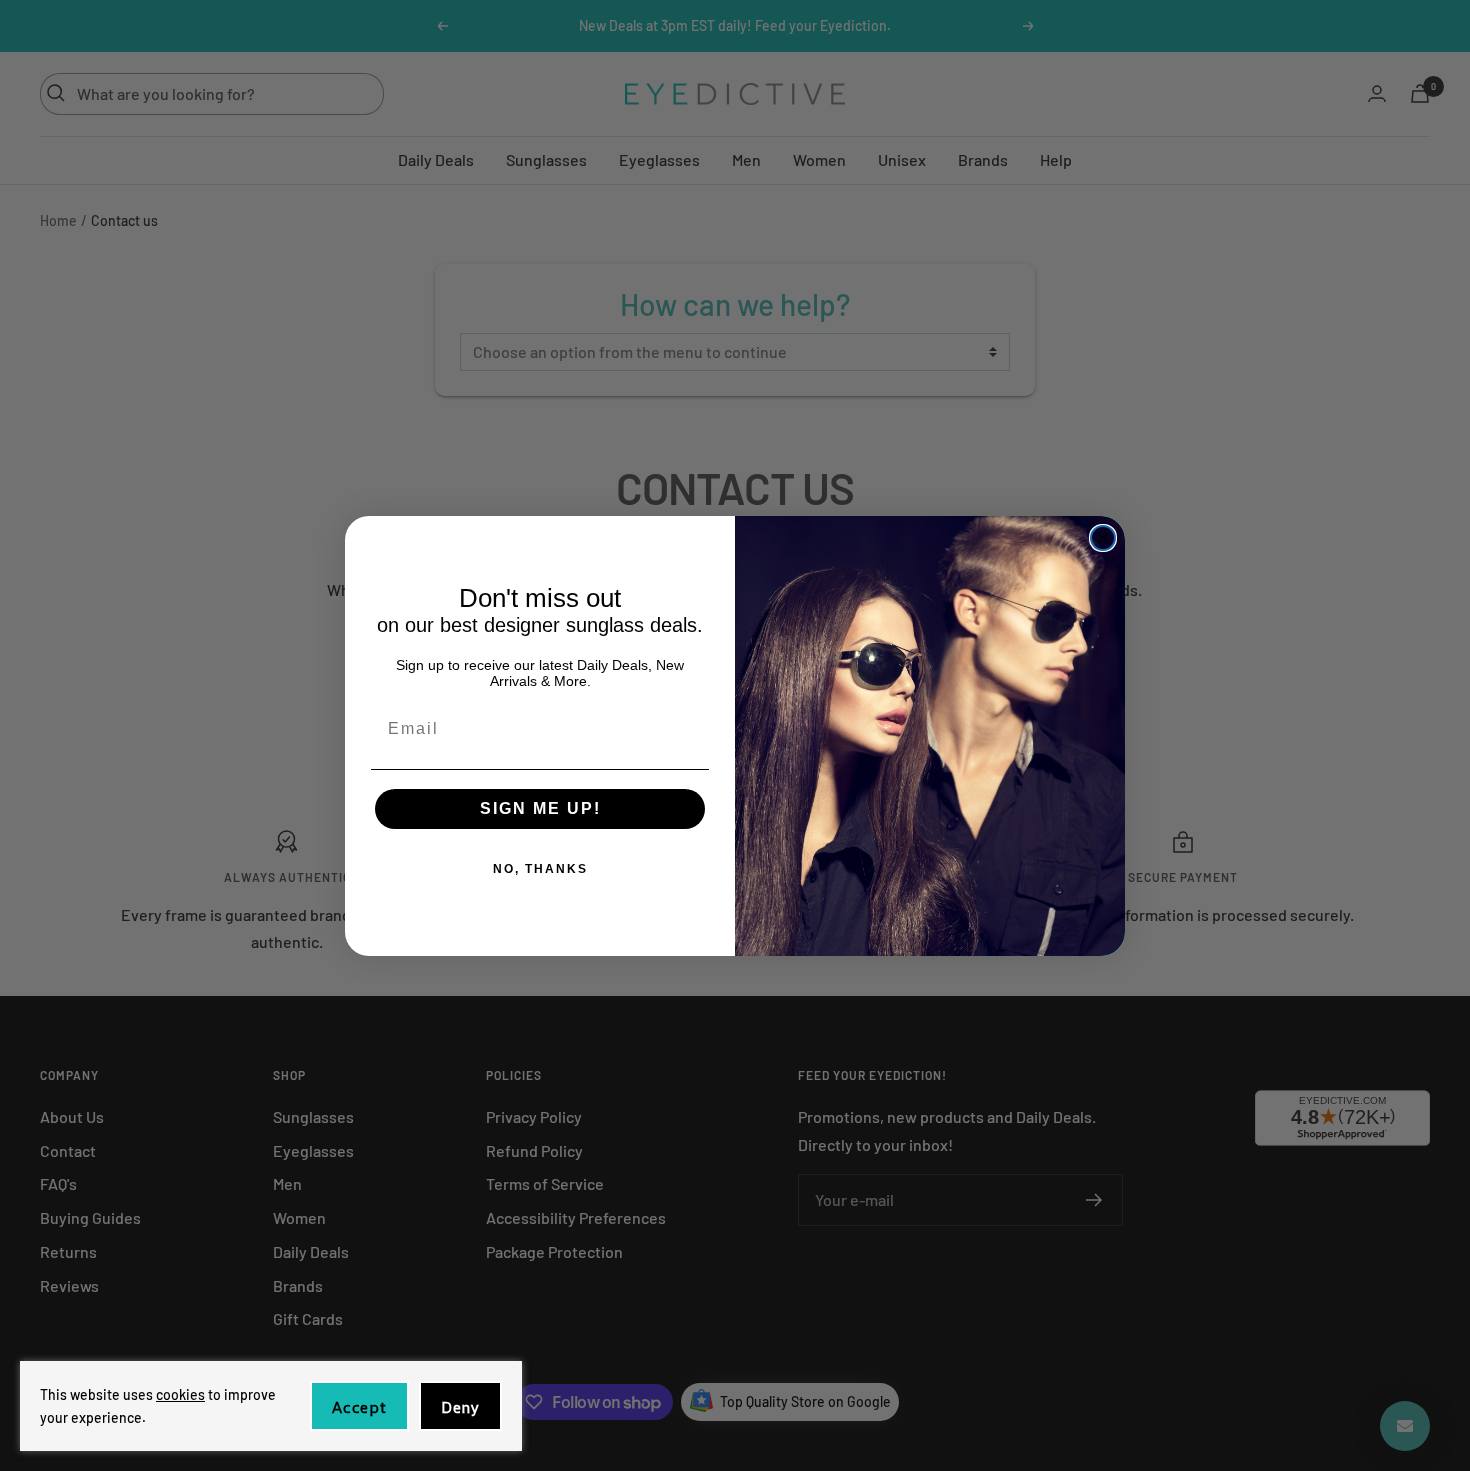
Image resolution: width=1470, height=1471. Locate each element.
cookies (180, 1394)
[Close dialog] (1103, 538)
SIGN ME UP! (540, 808)
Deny (460, 1407)
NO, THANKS (540, 869)
